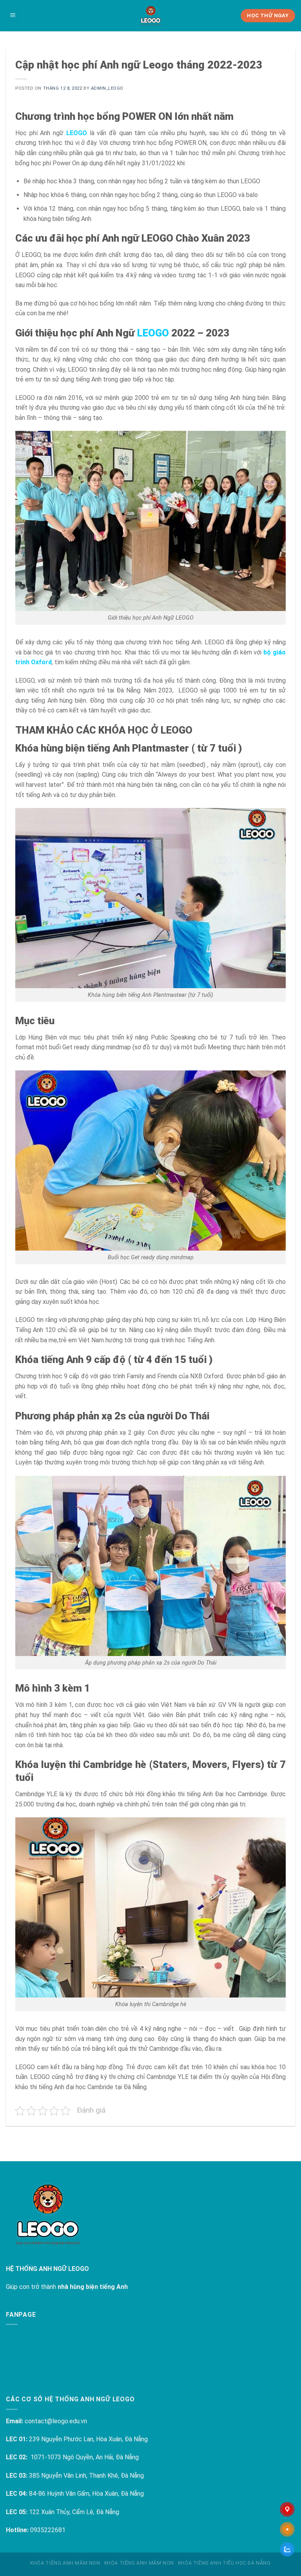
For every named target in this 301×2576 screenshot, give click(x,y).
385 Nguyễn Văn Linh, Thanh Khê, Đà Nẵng (86, 2476)
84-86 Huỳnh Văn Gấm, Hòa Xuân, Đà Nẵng (86, 2494)
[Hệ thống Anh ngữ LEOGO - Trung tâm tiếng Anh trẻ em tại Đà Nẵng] (150, 16)
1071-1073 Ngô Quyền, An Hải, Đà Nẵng (85, 2457)
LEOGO (77, 133)
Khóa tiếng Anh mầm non (65, 2563)
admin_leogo (107, 88)
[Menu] (13, 16)
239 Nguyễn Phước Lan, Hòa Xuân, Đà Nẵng (88, 2439)
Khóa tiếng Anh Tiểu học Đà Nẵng (224, 2563)
